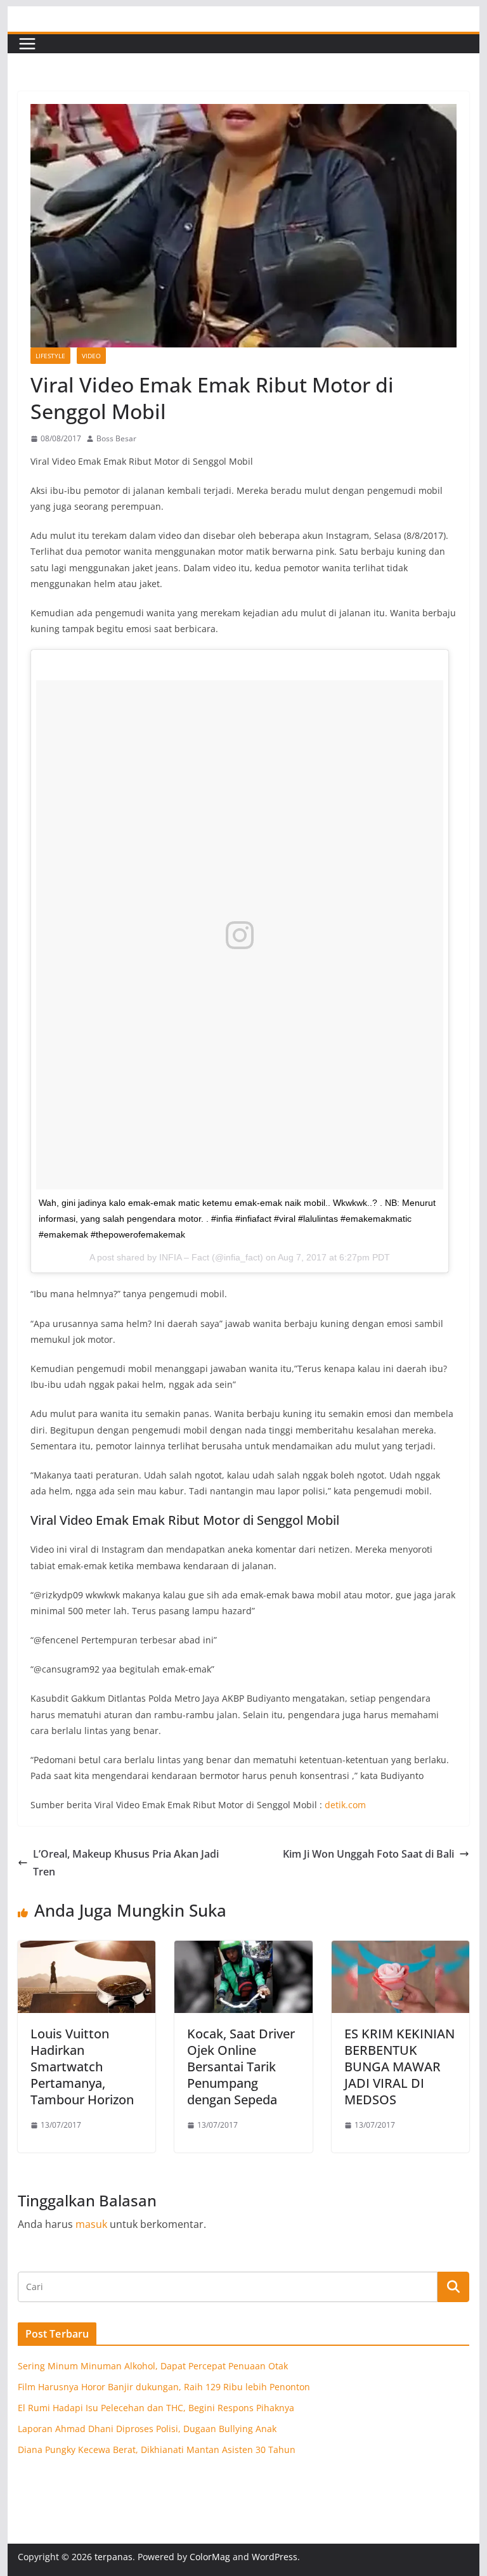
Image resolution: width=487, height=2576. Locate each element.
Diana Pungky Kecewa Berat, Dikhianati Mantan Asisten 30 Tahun (157, 2450)
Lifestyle (50, 356)
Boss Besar (116, 438)
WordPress (275, 2557)
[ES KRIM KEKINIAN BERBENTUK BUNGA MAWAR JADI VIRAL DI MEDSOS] (401, 1950)
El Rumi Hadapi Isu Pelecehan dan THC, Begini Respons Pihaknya (156, 2408)
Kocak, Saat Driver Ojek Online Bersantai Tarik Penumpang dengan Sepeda (241, 2067)
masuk (91, 2224)
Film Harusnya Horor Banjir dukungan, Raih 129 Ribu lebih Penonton (164, 2387)
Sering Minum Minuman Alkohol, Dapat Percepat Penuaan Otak (153, 2366)
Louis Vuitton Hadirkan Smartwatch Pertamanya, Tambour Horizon (82, 2067)
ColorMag (210, 2557)
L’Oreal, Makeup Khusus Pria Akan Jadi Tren (126, 1863)
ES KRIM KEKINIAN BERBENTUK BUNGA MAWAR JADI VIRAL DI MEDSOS (399, 2067)
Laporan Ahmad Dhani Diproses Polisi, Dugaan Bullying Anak (147, 2429)
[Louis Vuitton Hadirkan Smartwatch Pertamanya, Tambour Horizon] (87, 1950)
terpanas (114, 2557)
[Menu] (27, 44)
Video (91, 356)
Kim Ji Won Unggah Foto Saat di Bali (368, 1854)
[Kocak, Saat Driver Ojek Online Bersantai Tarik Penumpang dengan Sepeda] (243, 1950)
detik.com (345, 1805)
